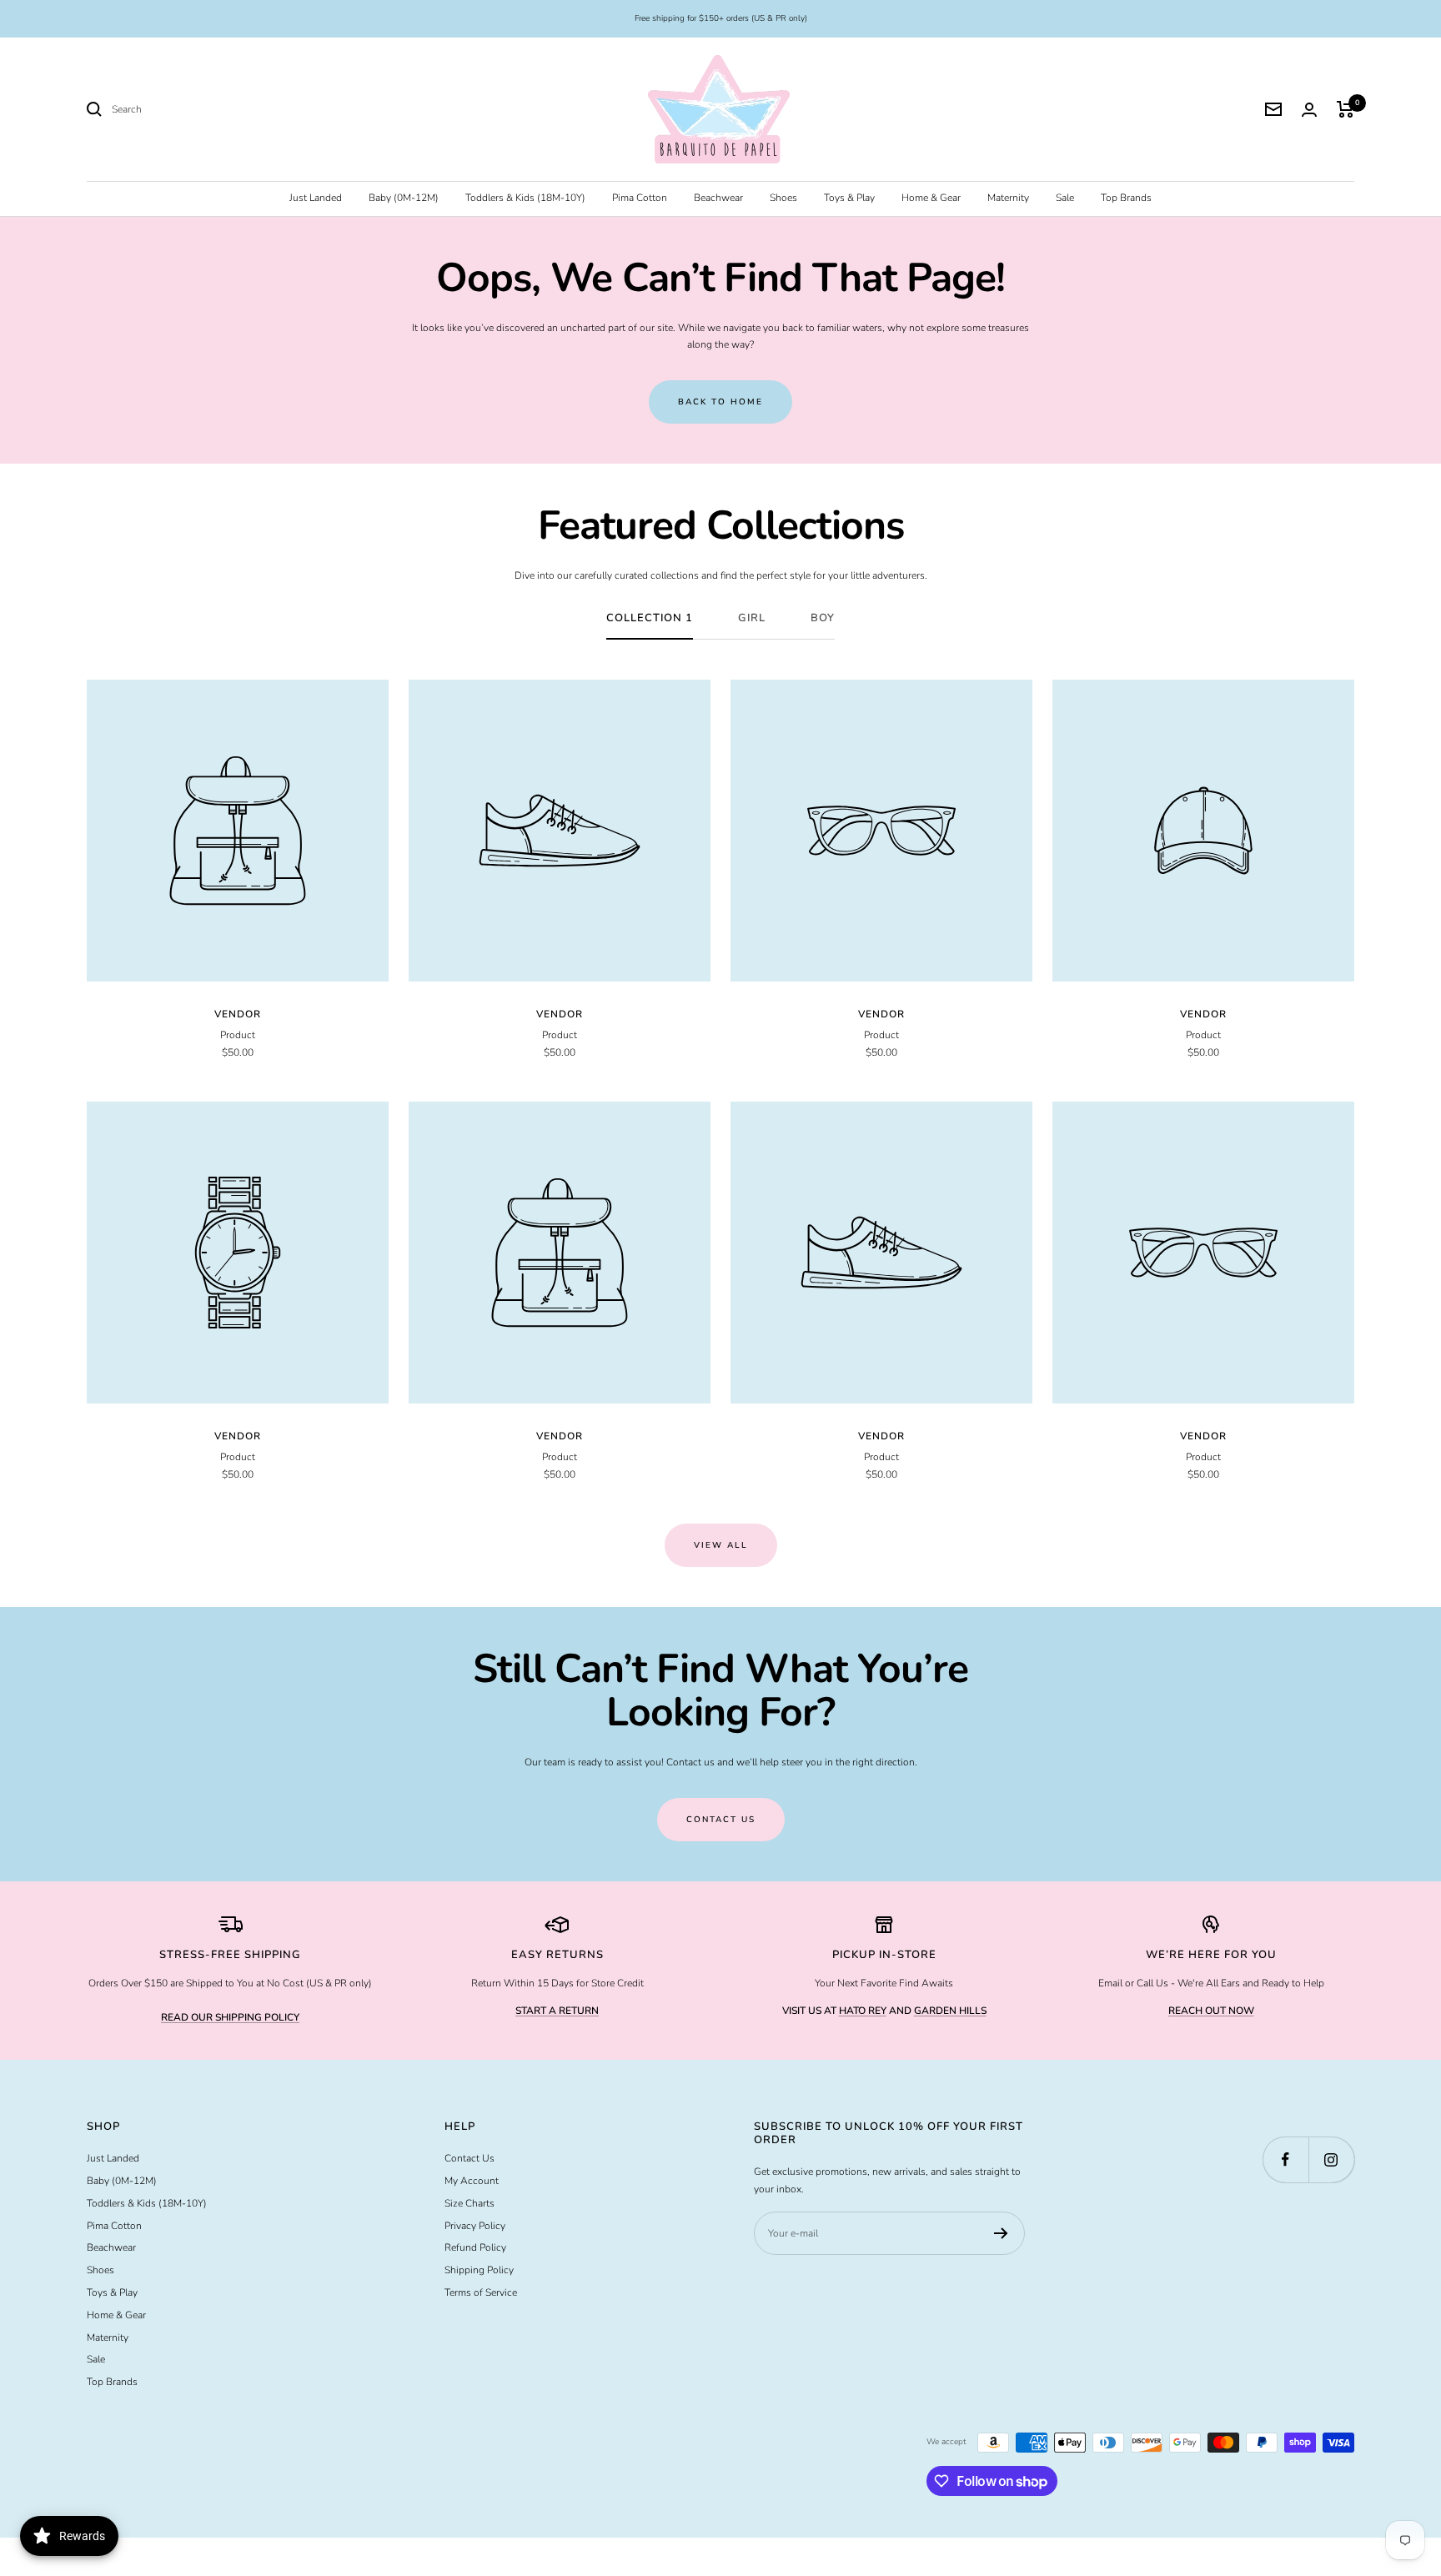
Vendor (238, 1014)
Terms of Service (481, 2292)
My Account (472, 2181)
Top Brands (1126, 198)
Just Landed (316, 198)
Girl (752, 618)
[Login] (1309, 110)
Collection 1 (650, 618)
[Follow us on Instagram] (1331, 2159)
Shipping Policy (479, 2270)
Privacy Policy (475, 2226)
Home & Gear (931, 198)
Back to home (720, 402)
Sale (1065, 198)
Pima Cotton (640, 198)
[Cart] (1346, 109)
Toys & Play (849, 198)
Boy (823, 618)
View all (721, 1545)
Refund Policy (475, 2247)
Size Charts (469, 2203)
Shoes (783, 198)
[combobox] (237, 110)
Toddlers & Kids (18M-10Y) (525, 198)
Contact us (721, 1820)
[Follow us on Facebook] (1285, 2159)
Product (238, 1035)
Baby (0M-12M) (404, 198)
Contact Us (469, 2158)
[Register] (1001, 2233)
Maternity (1008, 198)
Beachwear (718, 198)
